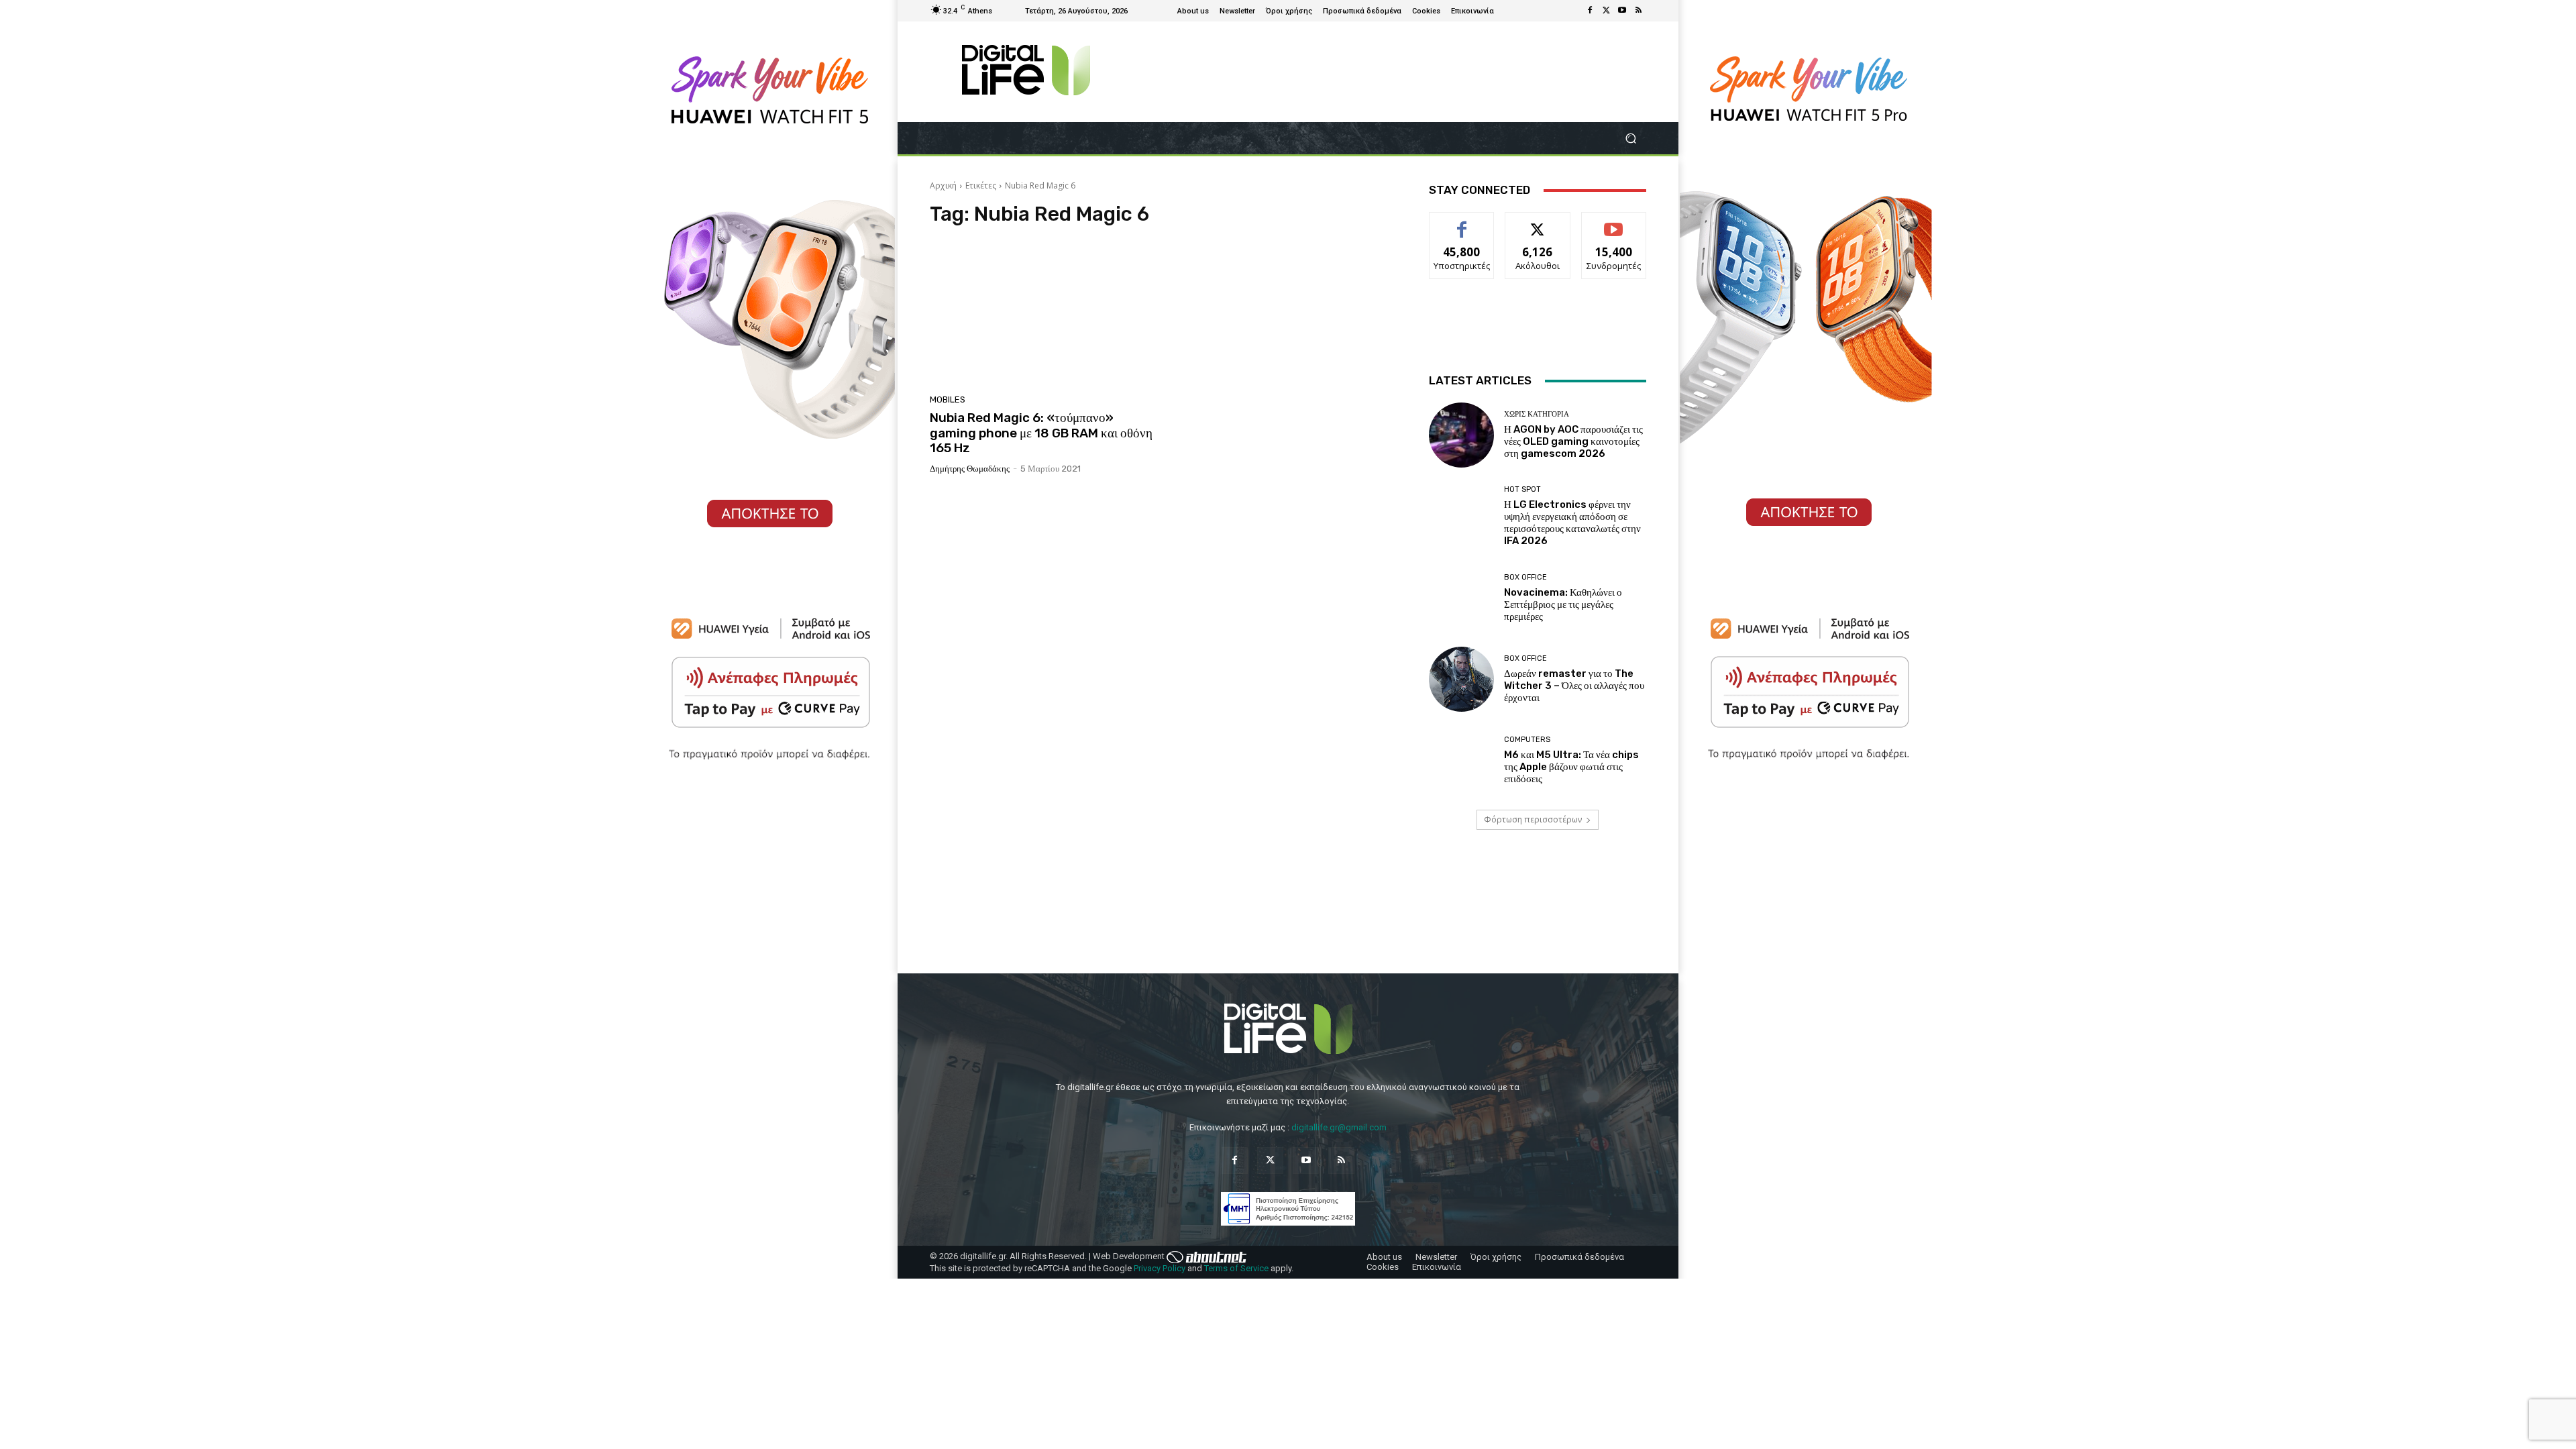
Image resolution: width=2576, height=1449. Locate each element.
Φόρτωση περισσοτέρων (1533, 819)
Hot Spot (1522, 489)
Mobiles (948, 399)
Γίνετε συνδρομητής (1614, 227)
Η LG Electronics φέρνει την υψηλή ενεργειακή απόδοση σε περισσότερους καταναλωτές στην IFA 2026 (1572, 523)
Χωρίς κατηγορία (1537, 414)
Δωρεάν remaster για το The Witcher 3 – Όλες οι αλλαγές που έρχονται (1574, 686)
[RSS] (1638, 11)
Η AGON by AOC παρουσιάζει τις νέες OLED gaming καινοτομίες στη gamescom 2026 (1573, 441)
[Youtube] (1622, 11)
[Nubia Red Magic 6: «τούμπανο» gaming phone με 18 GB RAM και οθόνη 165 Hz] (1042, 314)
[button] (1630, 139)
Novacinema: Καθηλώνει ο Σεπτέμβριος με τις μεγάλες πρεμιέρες (1563, 604)
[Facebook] (1590, 11)
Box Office (1525, 577)
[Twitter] (1606, 11)
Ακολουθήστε (1538, 222)
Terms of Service (1236, 1268)
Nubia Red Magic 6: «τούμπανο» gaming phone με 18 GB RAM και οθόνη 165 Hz (1041, 433)
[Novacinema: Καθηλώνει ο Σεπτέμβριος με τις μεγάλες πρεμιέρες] (1461, 598)
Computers (1527, 740)
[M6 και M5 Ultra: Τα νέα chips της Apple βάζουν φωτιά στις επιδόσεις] (1461, 760)
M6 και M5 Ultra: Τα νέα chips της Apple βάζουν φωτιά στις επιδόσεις (1571, 767)
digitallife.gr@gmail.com (1339, 1127)
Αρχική (943, 185)
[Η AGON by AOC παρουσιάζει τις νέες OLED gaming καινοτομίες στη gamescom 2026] (1461, 435)
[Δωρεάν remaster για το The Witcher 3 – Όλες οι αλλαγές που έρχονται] (1461, 679)
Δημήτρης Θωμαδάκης (970, 469)
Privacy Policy (1160, 1268)
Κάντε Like (1462, 222)
